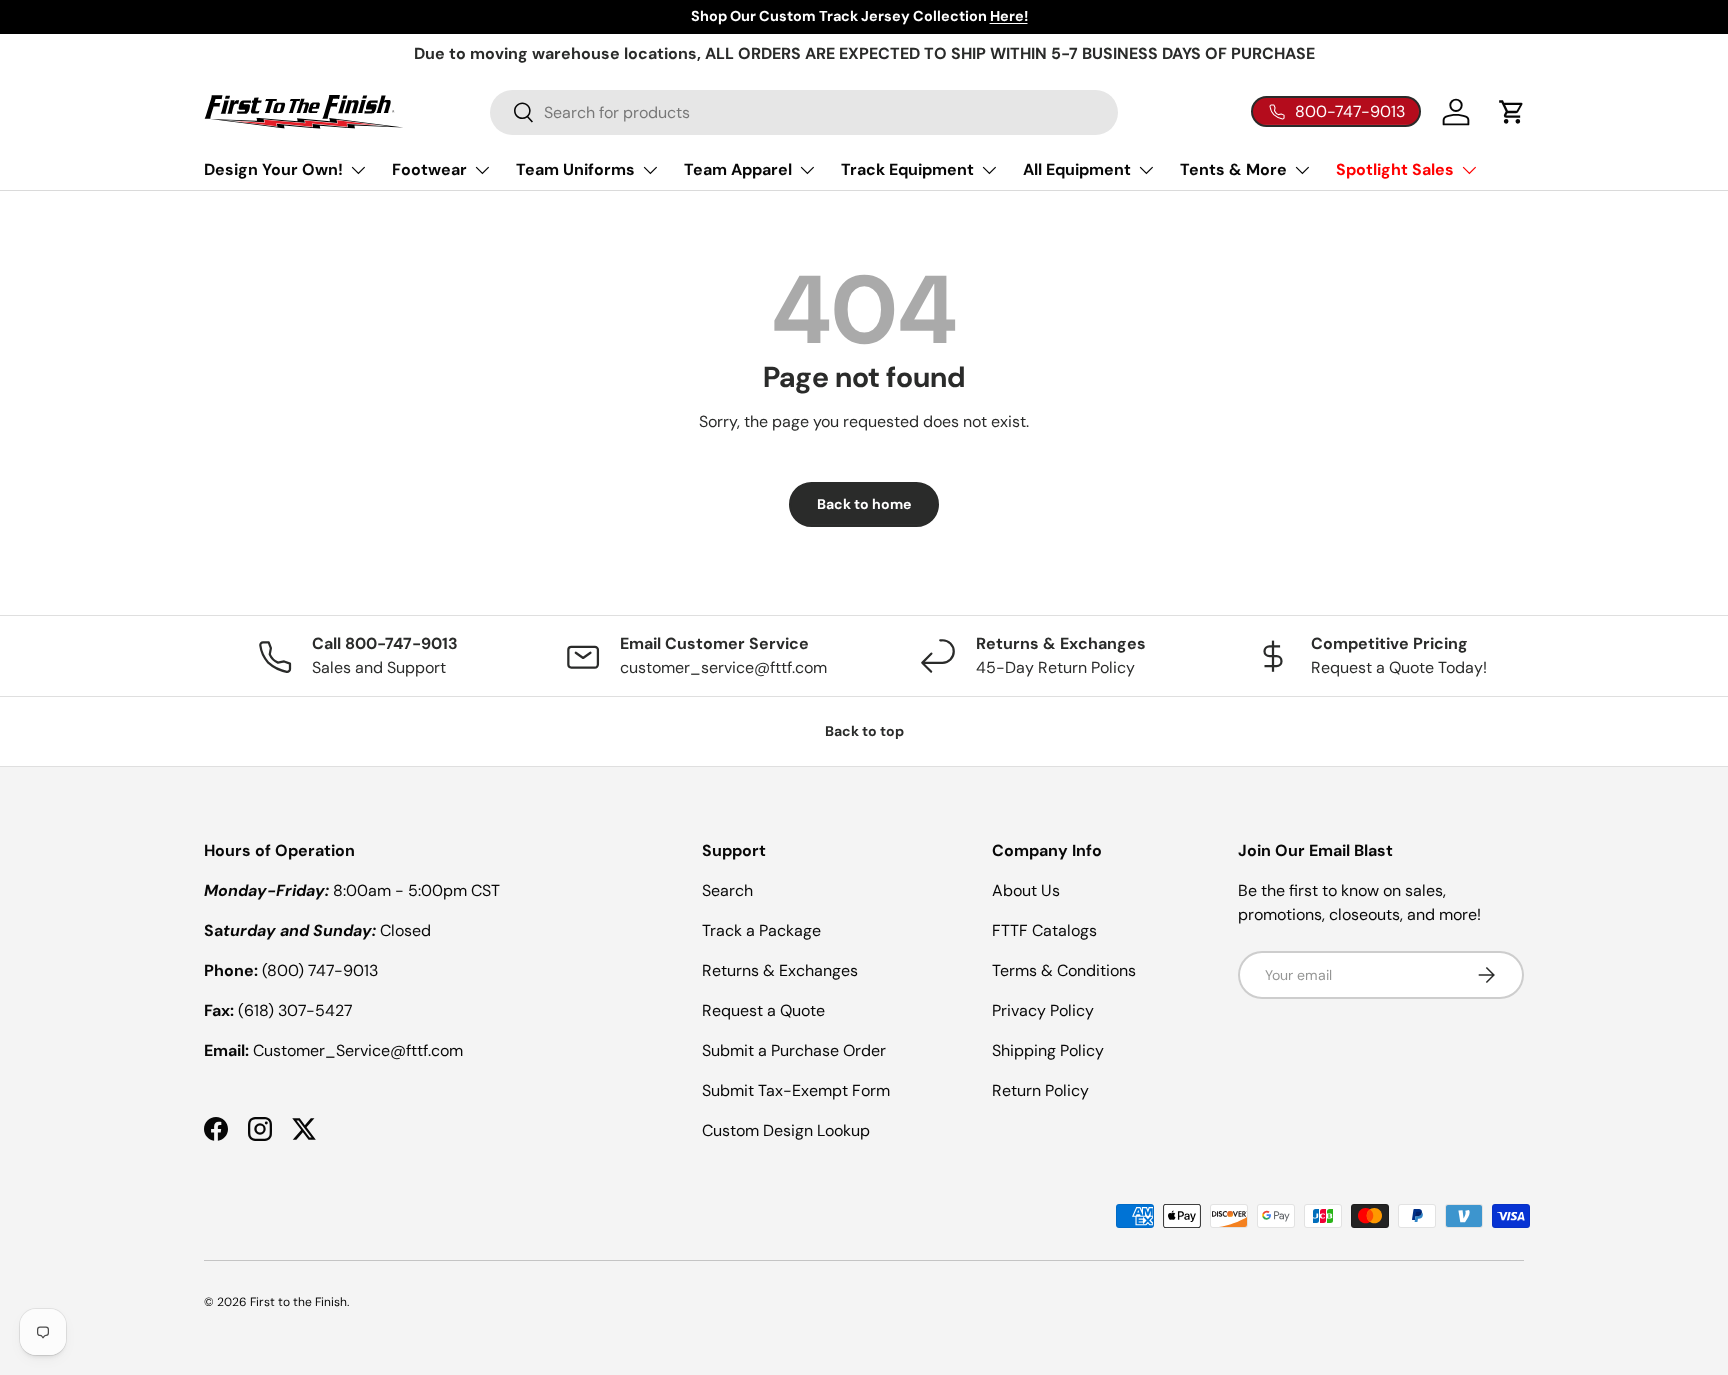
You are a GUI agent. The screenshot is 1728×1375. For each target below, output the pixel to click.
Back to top (864, 731)
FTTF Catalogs (1044, 930)
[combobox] (804, 112)
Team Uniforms (575, 169)
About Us (1026, 890)
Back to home (864, 504)
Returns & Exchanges (780, 970)
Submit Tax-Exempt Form (796, 1090)
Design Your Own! (273, 169)
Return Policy (1040, 1090)
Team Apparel (738, 169)
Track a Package (761, 930)
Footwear (429, 169)
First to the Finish (298, 1302)
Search (727, 890)
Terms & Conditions (1064, 970)
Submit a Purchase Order (794, 1050)
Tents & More (1233, 169)
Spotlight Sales (1395, 169)
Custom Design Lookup (786, 1130)
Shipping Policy (1048, 1050)
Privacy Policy (1043, 1010)
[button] (1512, 112)
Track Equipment (907, 169)
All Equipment (1077, 169)
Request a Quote (763, 1010)
